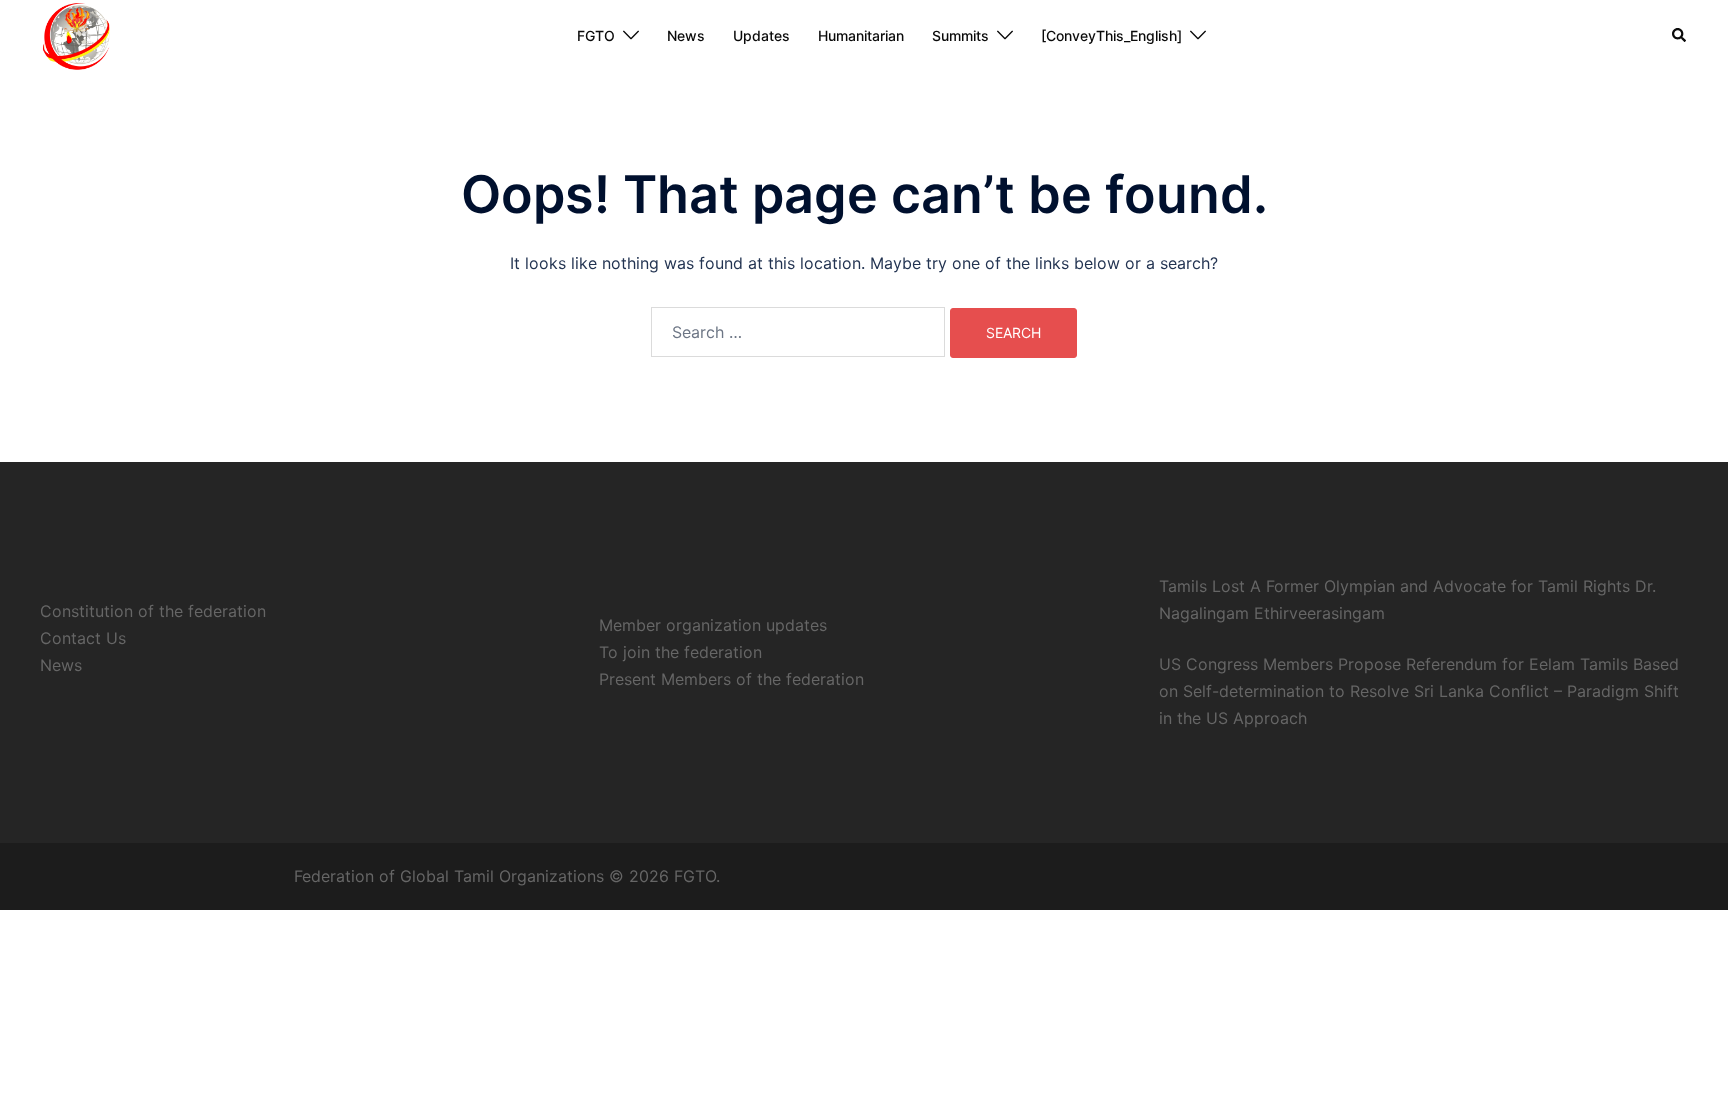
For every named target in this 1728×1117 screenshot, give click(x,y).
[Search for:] (798, 332)
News (686, 35)
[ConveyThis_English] (1111, 35)
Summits (960, 35)
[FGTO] (75, 34)
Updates (761, 35)
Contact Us (83, 638)
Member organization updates (713, 625)
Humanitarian (861, 35)
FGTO (596, 35)
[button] (1680, 35)
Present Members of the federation (731, 679)
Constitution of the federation (153, 611)
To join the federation (680, 652)
